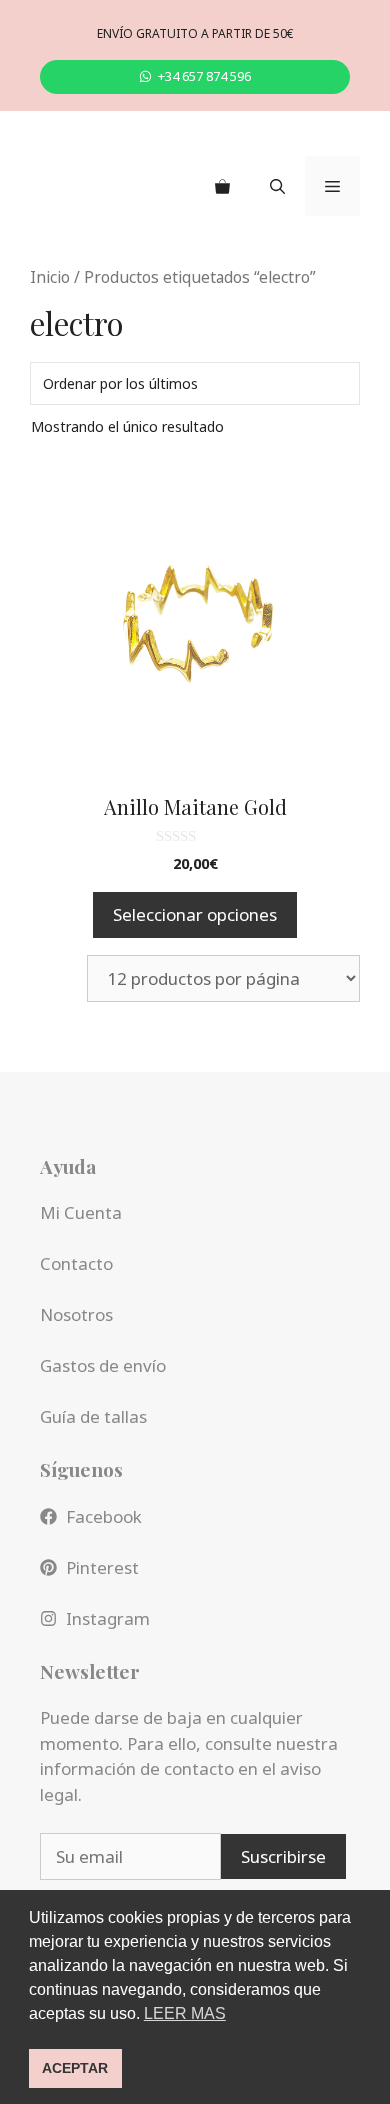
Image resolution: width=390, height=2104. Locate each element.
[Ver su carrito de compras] (222, 186)
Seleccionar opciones (195, 914)
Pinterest (102, 1567)
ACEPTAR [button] (75, 2068)
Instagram (108, 1618)
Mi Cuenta (81, 1212)
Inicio (50, 277)
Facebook (104, 1516)
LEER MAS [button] (185, 2013)
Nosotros (76, 1314)
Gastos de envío (103, 1365)
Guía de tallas (93, 1416)
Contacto (76, 1263)
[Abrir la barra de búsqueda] (277, 186)
